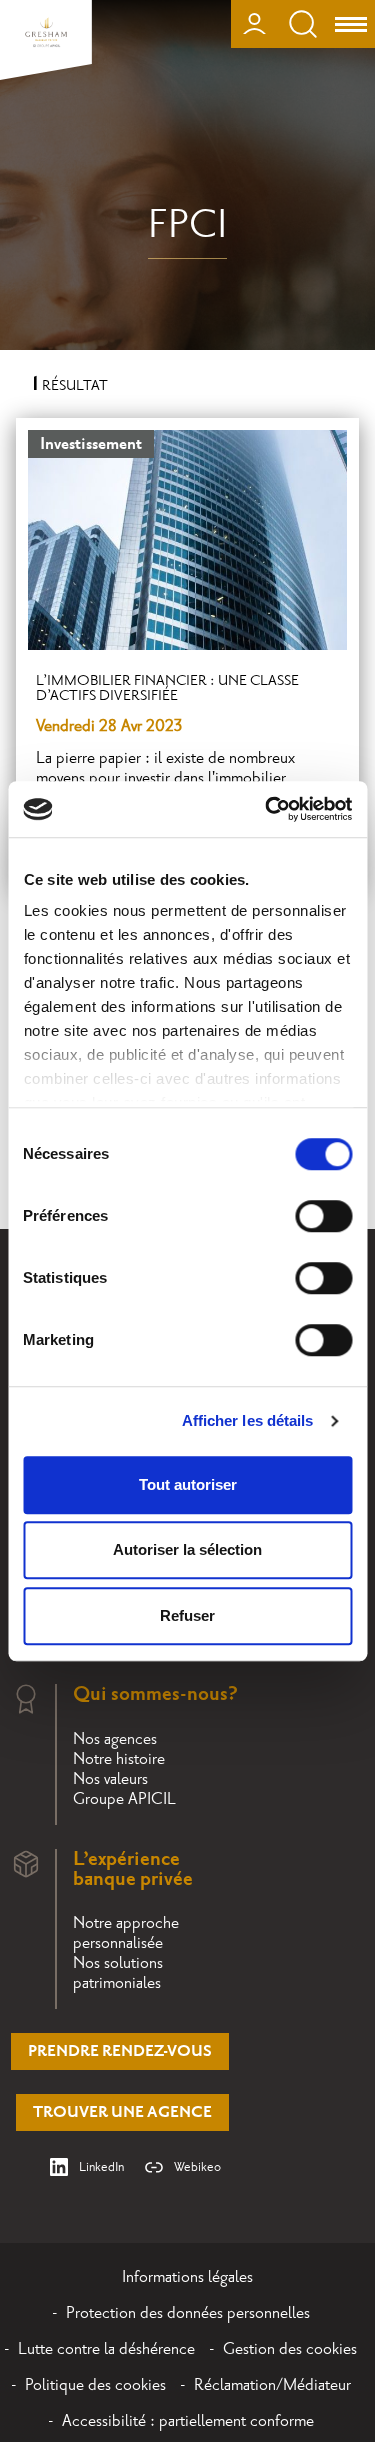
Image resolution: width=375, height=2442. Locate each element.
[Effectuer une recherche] (303, 24)
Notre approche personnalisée (126, 1933)
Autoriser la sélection (187, 1549)
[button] (332, 2187)
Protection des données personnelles (188, 2313)
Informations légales (187, 2277)
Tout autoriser (188, 1484)
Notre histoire (119, 1759)
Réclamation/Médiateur (272, 2385)
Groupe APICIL (124, 1799)
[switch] (323, 1216)
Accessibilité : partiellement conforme (188, 2421)
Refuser (187, 1615)
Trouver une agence (122, 2112)
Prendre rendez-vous (120, 2051)
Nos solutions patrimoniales (118, 1973)
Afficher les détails (248, 1420)
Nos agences (115, 1739)
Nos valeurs (110, 1779)
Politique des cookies (95, 2385)
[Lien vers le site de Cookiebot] (267, 809)
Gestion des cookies (290, 2349)
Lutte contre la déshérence (106, 2349)
